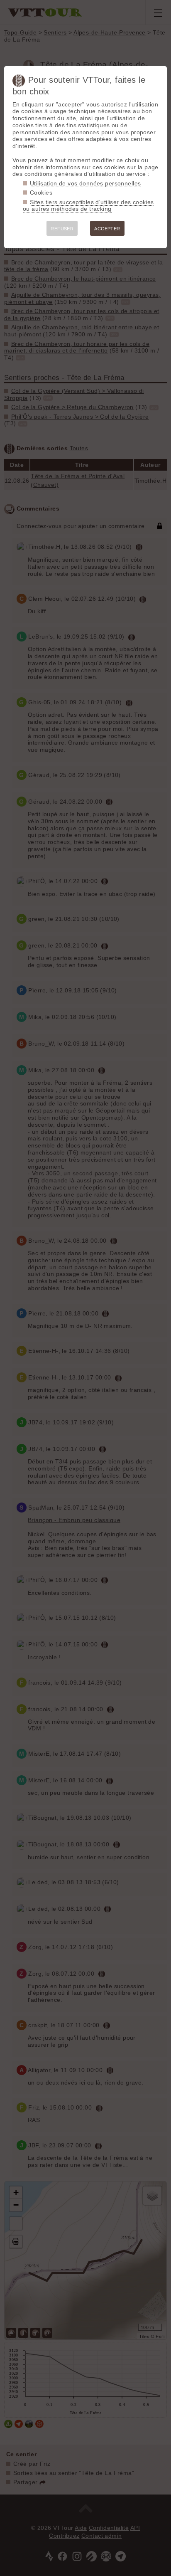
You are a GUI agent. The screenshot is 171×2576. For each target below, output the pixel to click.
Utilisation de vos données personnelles (85, 183)
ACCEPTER (107, 229)
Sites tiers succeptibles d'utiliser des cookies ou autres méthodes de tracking (88, 206)
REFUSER (62, 229)
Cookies (41, 192)
